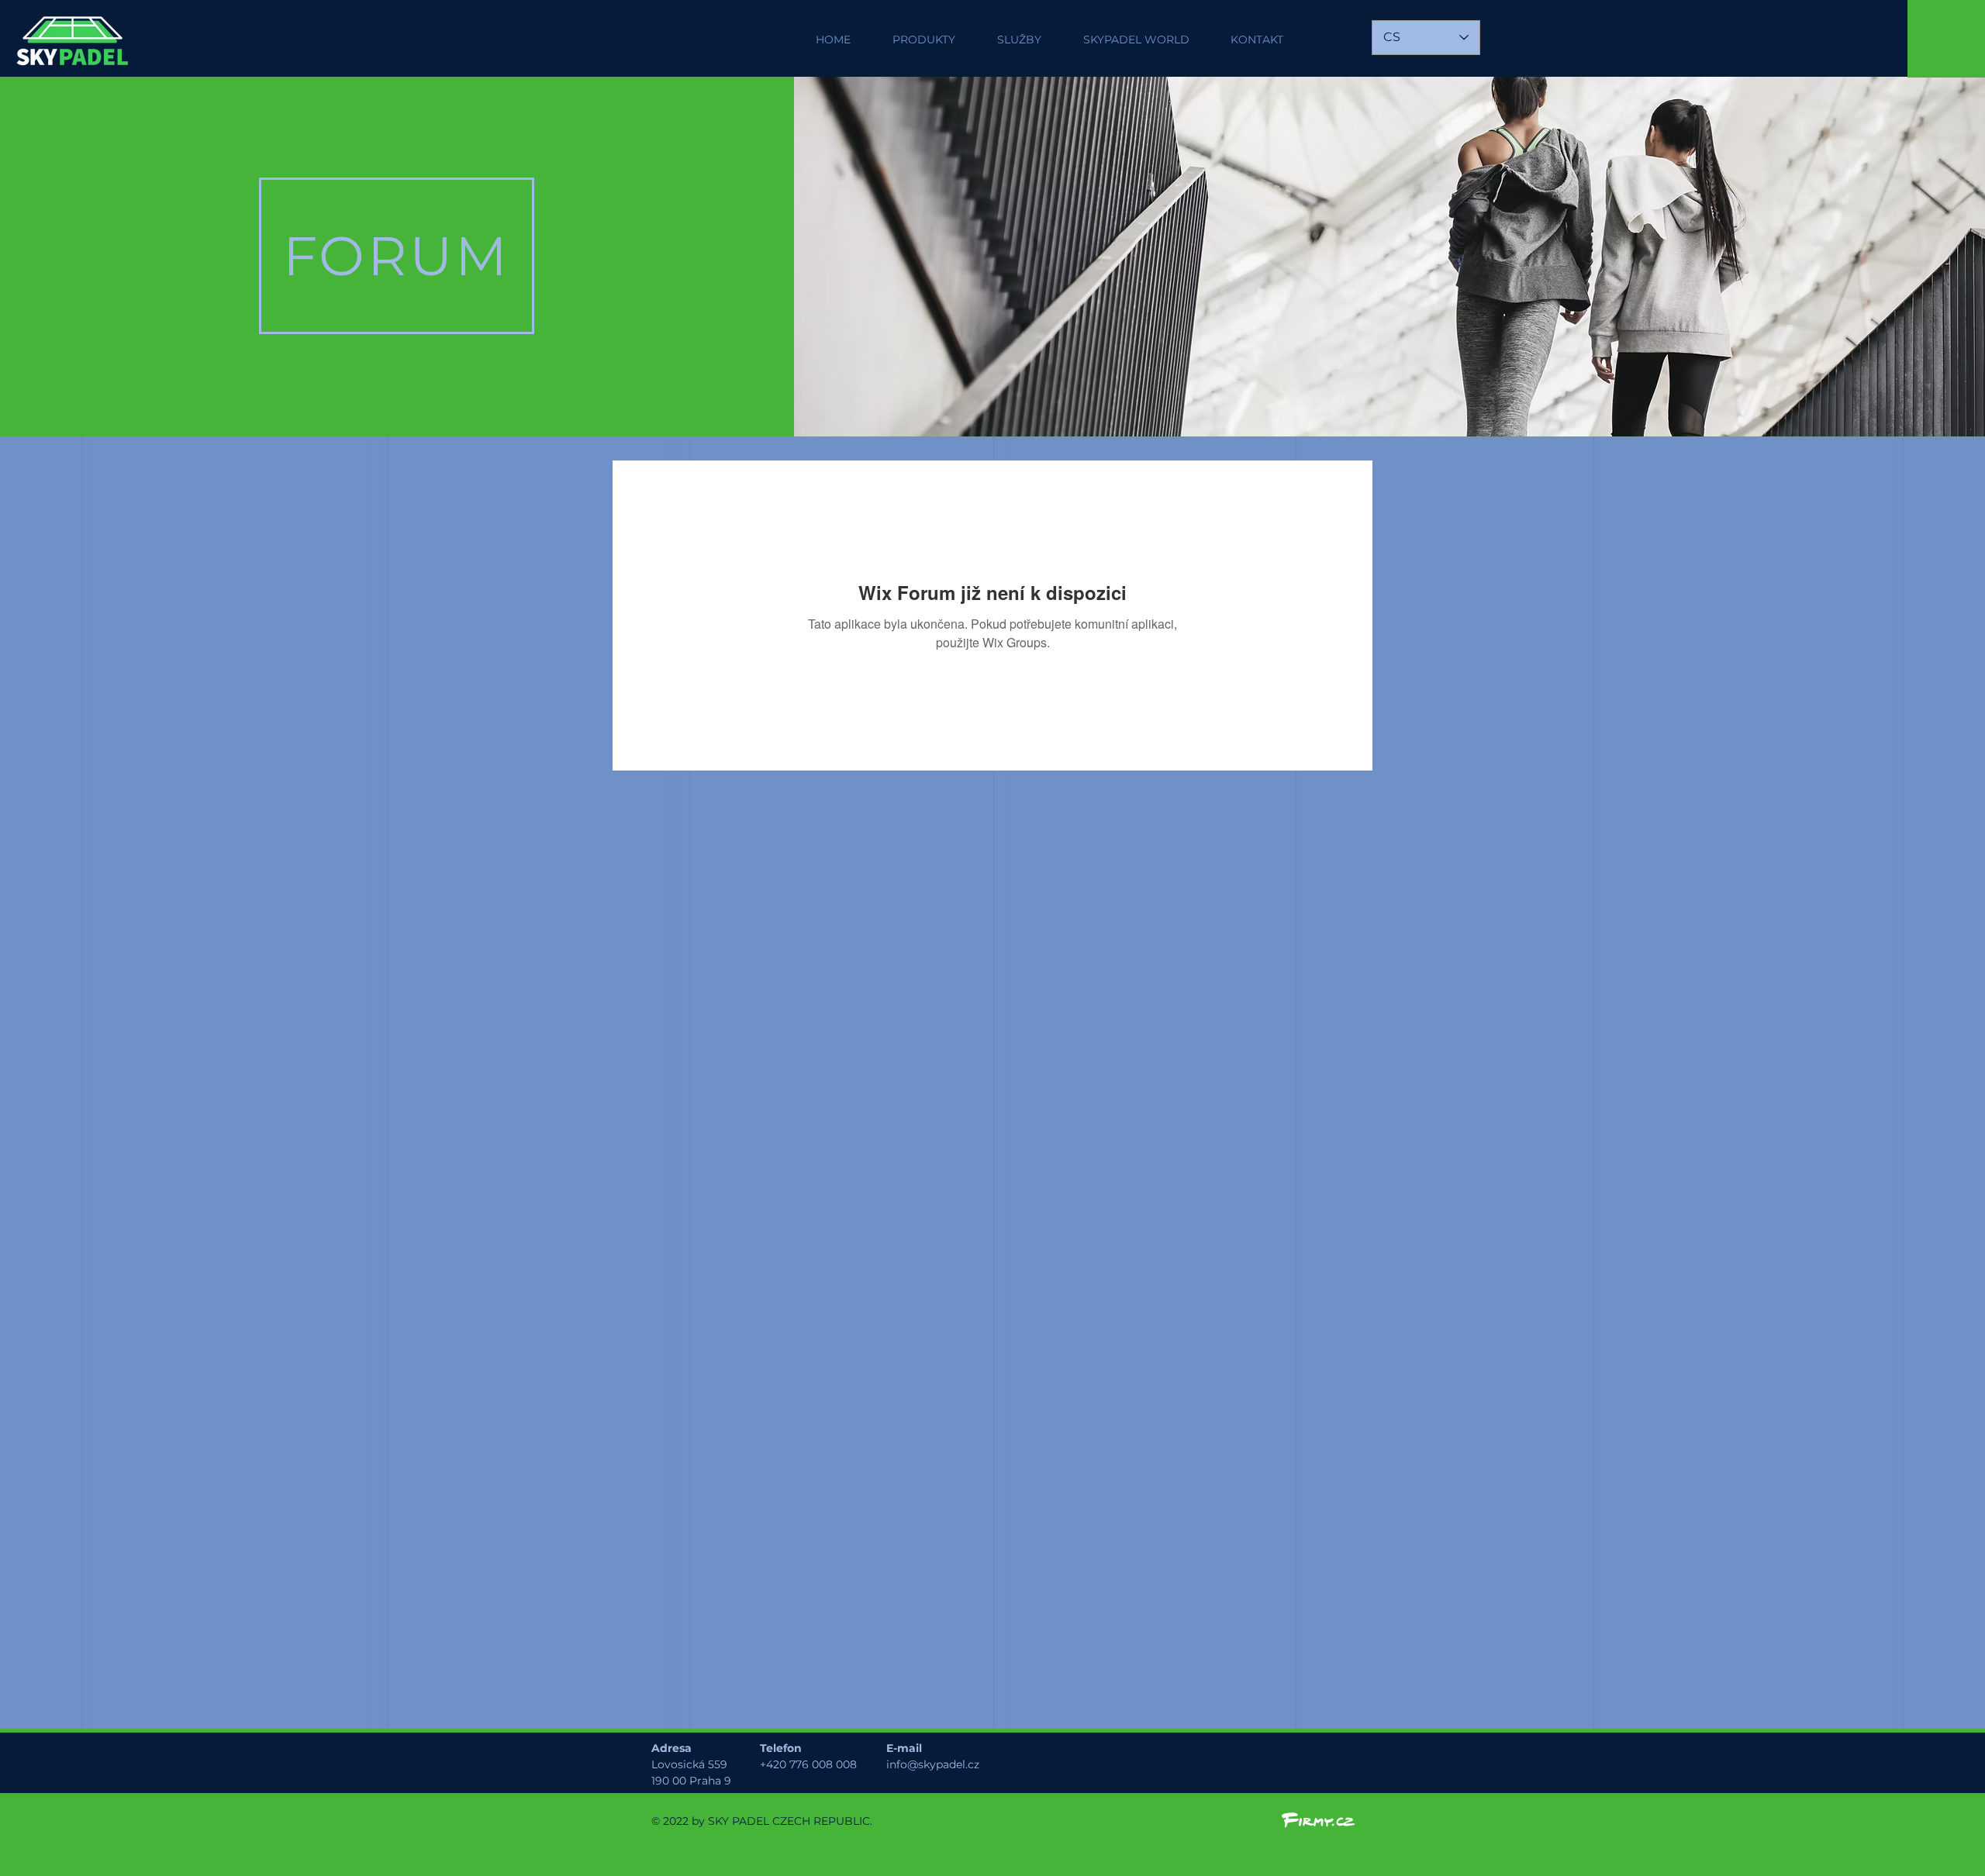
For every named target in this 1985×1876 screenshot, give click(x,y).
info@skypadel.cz (933, 1764)
